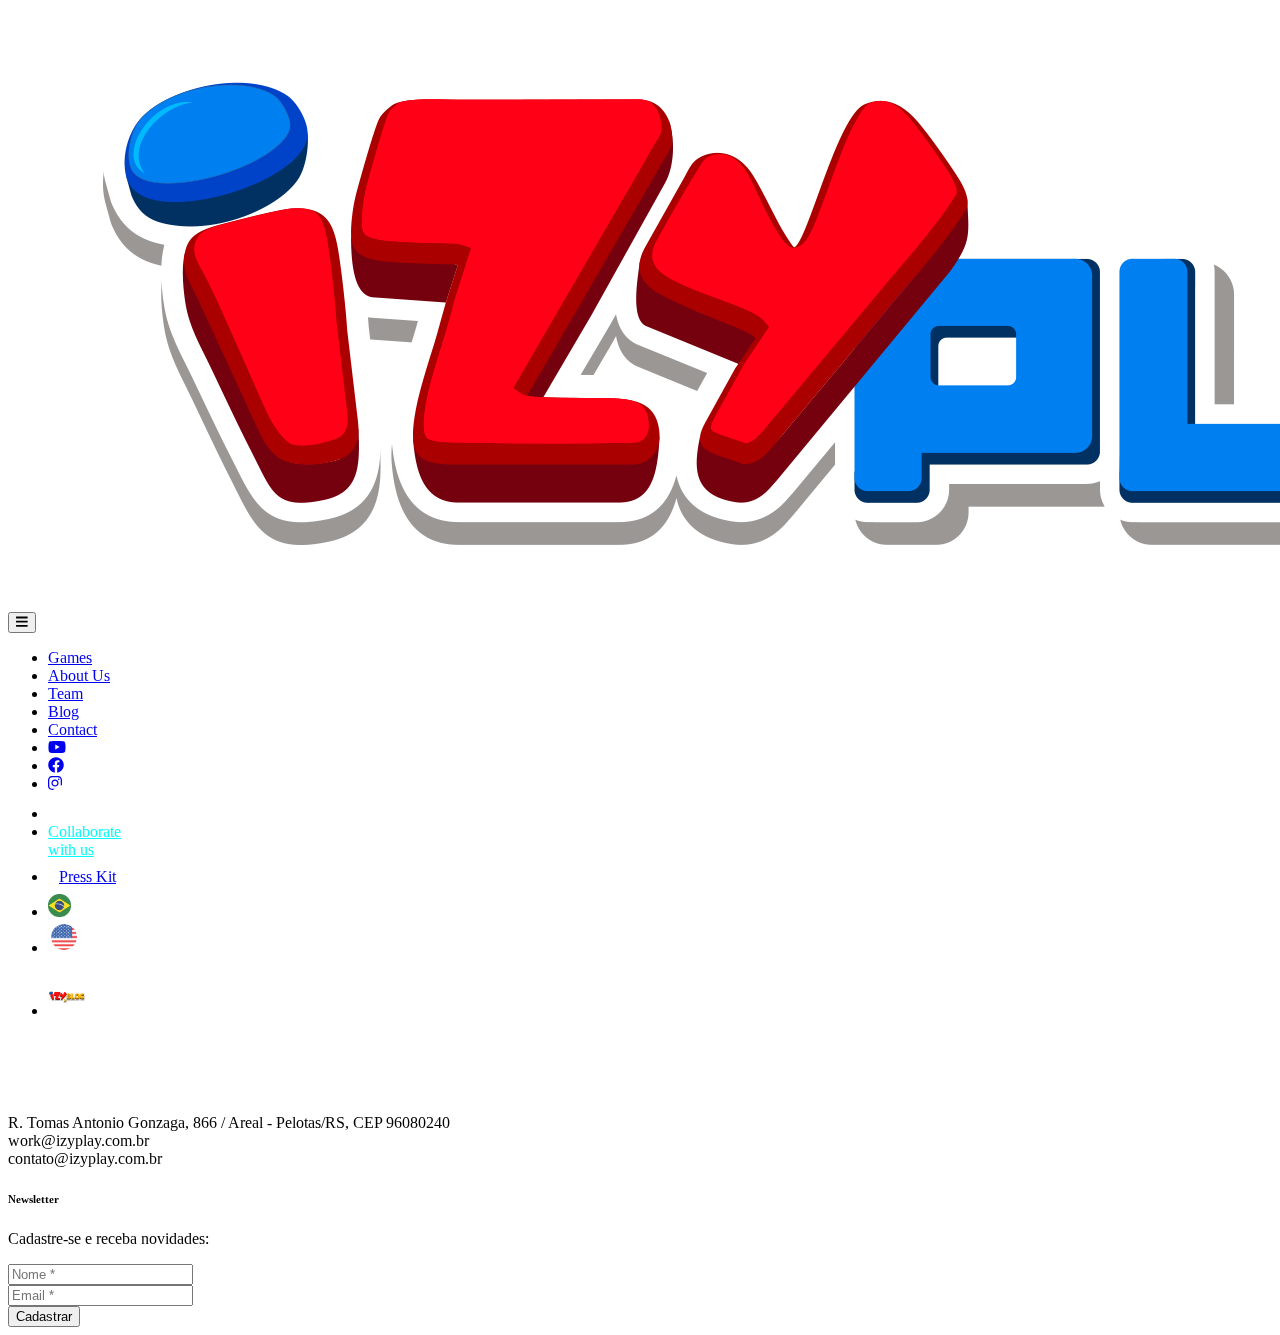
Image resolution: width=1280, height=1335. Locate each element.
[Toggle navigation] (22, 622)
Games (70, 657)
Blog (63, 711)
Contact (72, 729)
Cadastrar (44, 1316)
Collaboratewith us (84, 840)
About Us (79, 675)
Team (65, 693)
